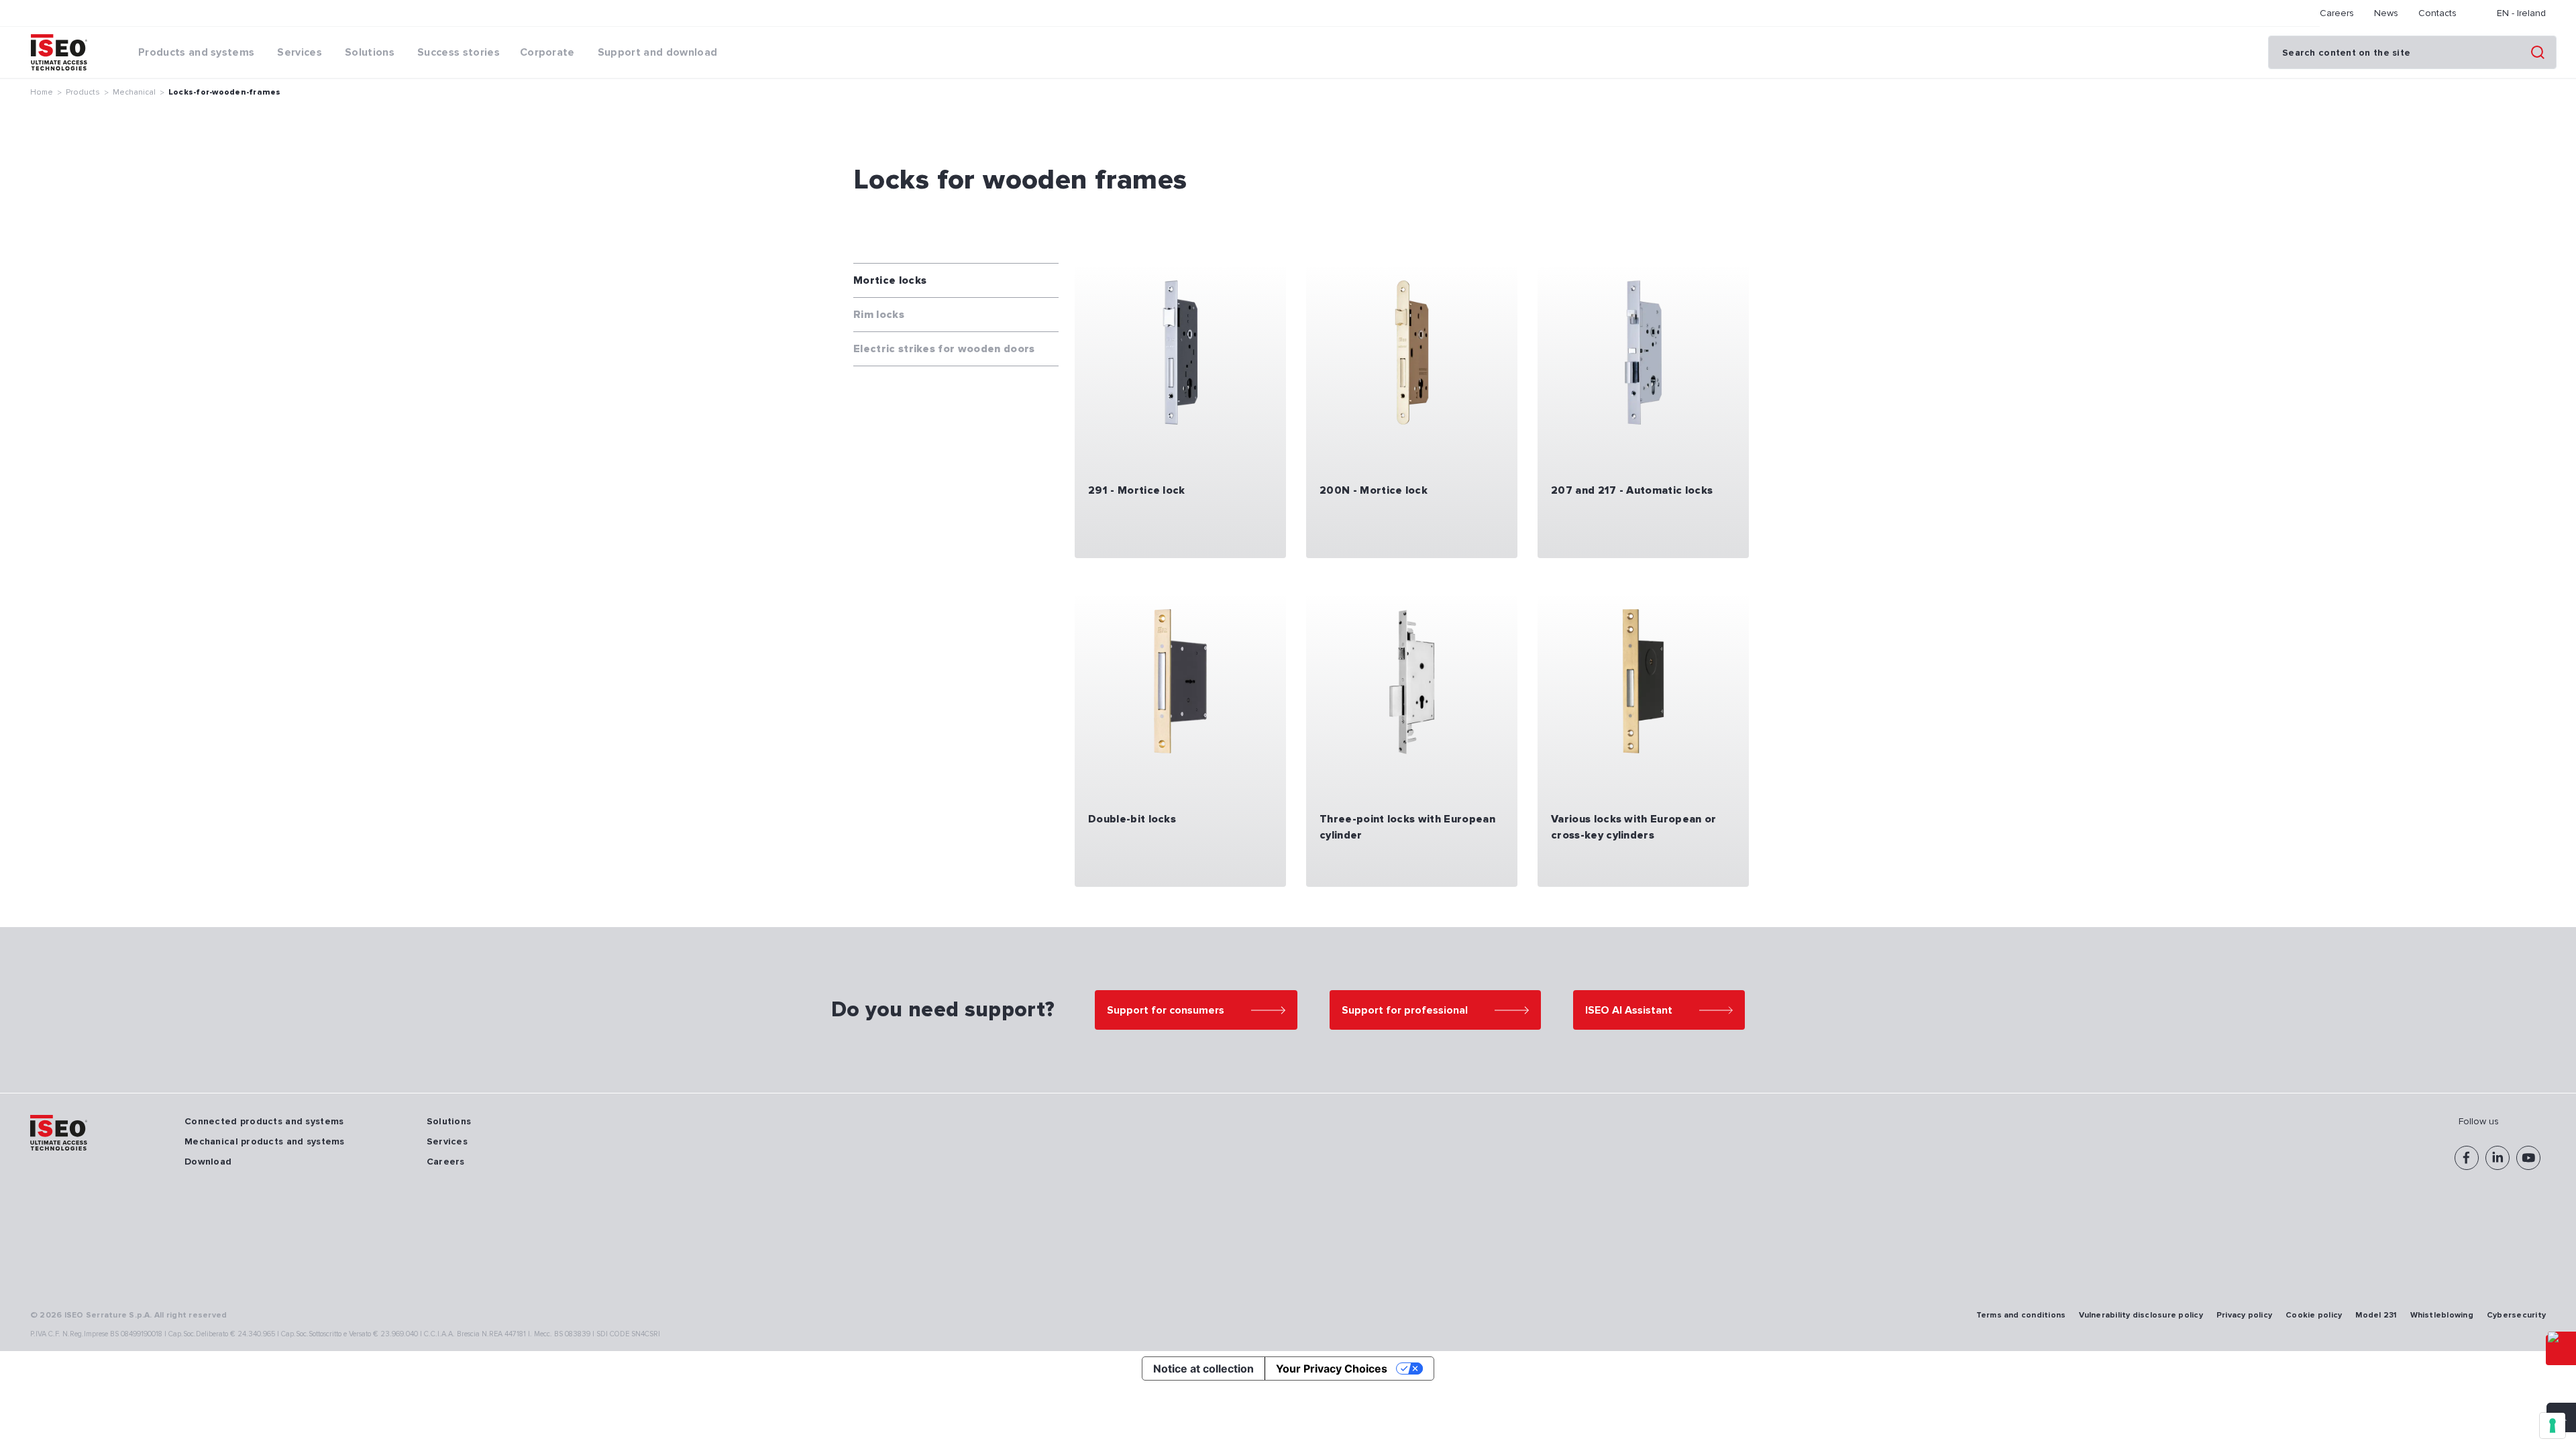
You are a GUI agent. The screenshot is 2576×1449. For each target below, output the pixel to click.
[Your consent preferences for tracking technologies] (2553, 1426)
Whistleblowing (2442, 1315)
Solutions (449, 1121)
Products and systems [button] (196, 52)
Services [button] (300, 52)
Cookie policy (2314, 1315)
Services (447, 1141)
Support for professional (1405, 1010)
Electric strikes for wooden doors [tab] (944, 349)
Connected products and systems (264, 1121)
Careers (2337, 13)
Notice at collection (1203, 1368)
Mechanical (134, 92)
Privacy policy (2244, 1315)
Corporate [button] (547, 52)
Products (83, 92)
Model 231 (2376, 1315)
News (2386, 13)
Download (208, 1162)
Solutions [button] (370, 52)
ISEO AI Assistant (1629, 1010)
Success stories (459, 52)
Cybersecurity (2516, 1315)
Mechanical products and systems (265, 1141)
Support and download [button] (657, 52)
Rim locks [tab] (879, 315)
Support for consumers (1166, 1010)
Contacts (2437, 13)
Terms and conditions (2021, 1315)
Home (42, 92)
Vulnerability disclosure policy (2141, 1315)
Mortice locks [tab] (890, 280)
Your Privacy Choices (1332, 1368)
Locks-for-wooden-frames (225, 92)
